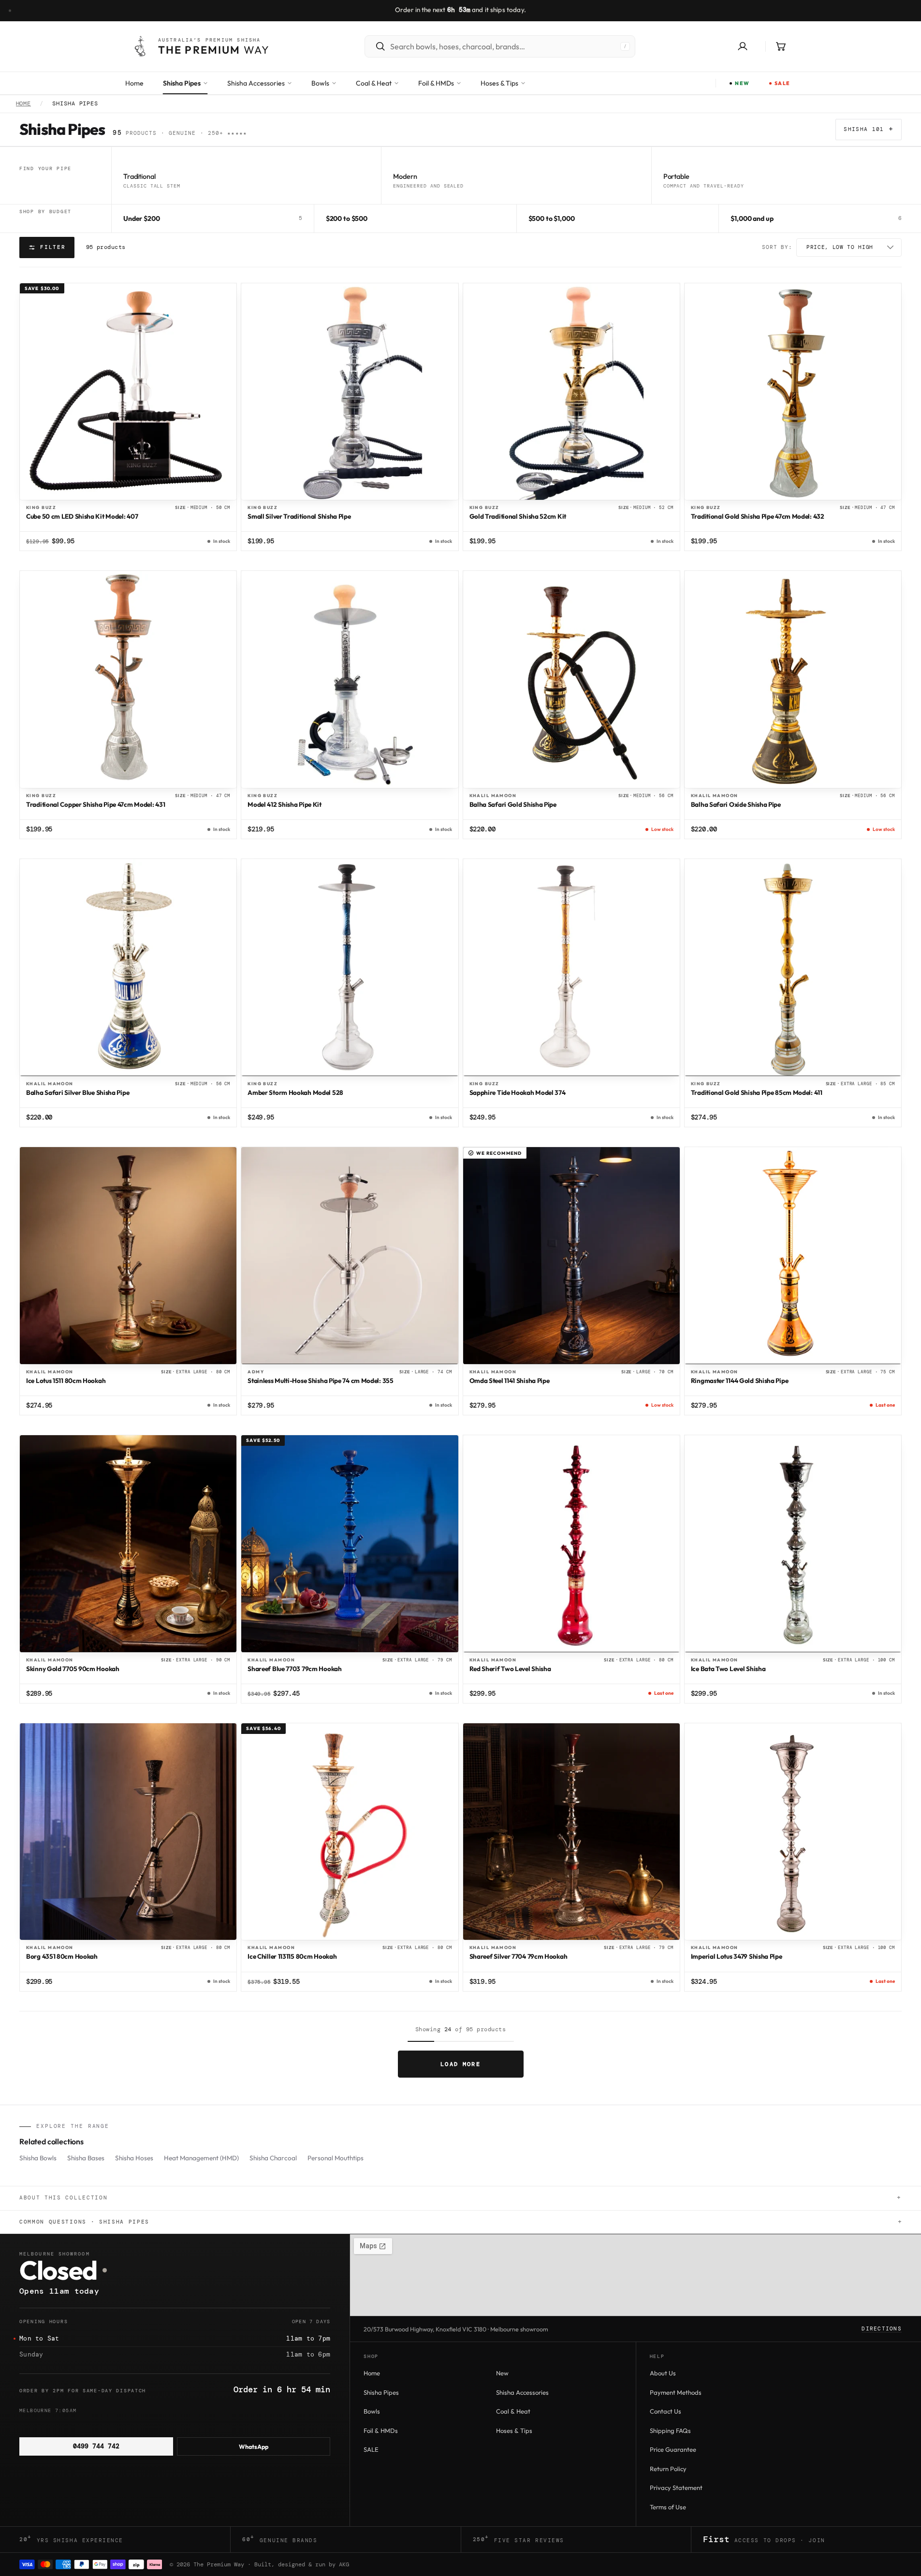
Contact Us (665, 2411)
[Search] (376, 46)
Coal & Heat (513, 2411)
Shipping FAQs (670, 2430)
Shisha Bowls (38, 2158)
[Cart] (781, 46)
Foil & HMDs (381, 2430)
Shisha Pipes (381, 2392)
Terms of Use (668, 2507)
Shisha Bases (86, 2158)
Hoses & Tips (514, 2430)
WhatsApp (254, 2446)
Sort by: (777, 247)
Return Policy (668, 2469)
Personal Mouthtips (336, 2158)
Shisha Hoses (134, 2158)
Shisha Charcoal (273, 2158)
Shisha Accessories (522, 2392)
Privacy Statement (676, 2488)
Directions (882, 2329)
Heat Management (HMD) (201, 2158)
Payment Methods (676, 2392)
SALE (371, 2449)
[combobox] (502, 46)
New (502, 2373)
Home (24, 104)
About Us (663, 2373)
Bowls (372, 2411)
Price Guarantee (673, 2449)
